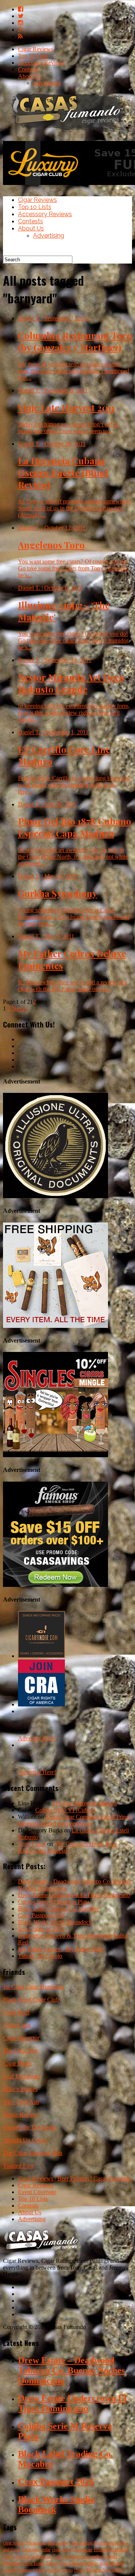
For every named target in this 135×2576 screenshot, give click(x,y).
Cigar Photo (17, 2063)
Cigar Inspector (21, 2038)
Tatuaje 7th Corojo (40, 1956)
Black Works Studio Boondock (55, 1922)
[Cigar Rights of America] (41, 1704)
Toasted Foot (18, 2166)
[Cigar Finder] (41, 1656)
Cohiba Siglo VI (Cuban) (65, 1810)
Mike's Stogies (20, 2089)
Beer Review (106, 2543)
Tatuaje (52, 2563)
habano (25, 2570)
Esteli (58, 2556)
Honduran (12, 2563)
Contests (28, 69)
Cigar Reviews (36, 49)
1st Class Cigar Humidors (33, 1987)
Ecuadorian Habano (111, 2550)
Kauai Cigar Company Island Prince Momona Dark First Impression (75, 1820)
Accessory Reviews (41, 63)
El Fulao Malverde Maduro (84, 1803)
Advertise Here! (37, 1738)
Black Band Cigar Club (31, 1999)
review (54, 2570)
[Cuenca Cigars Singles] (55, 1455)
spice (67, 2550)
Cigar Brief (16, 2012)
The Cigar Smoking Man (33, 2153)
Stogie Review (20, 2115)
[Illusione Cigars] (55, 1196)
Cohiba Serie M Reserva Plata (54, 1902)
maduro (91, 2563)
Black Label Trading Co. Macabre (58, 1909)
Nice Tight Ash (21, 2102)
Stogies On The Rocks (30, 2127)
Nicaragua (31, 2550)
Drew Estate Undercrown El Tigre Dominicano (74, 1895)
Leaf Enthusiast (21, 2076)
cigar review (14, 2543)
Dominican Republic (34, 2556)
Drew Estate (33, 2563)
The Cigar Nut (20, 2051)
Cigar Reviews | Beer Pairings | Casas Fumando (75, 2178)
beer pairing (58, 2543)
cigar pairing (82, 2543)
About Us (30, 76)
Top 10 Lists (33, 56)
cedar (46, 2550)
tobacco (40, 2570)
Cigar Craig (17, 2025)
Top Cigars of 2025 (41, 1929)
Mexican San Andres (105, 2570)
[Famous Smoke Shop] (55, 1585)
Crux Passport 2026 (41, 1915)
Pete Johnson (71, 2563)
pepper (111, 2556)
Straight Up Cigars (25, 2140)
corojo (67, 2570)
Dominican (82, 2550)
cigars (79, 2570)
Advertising (47, 83)
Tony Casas (32, 1844)
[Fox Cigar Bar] (55, 1326)
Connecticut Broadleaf (84, 2556)
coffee (8, 2556)
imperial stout (112, 2563)
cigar (56, 2550)
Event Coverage (37, 2192)
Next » (20, 1008)
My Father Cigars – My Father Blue (61, 1949)
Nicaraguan (36, 2543)
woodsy (10, 2570)
